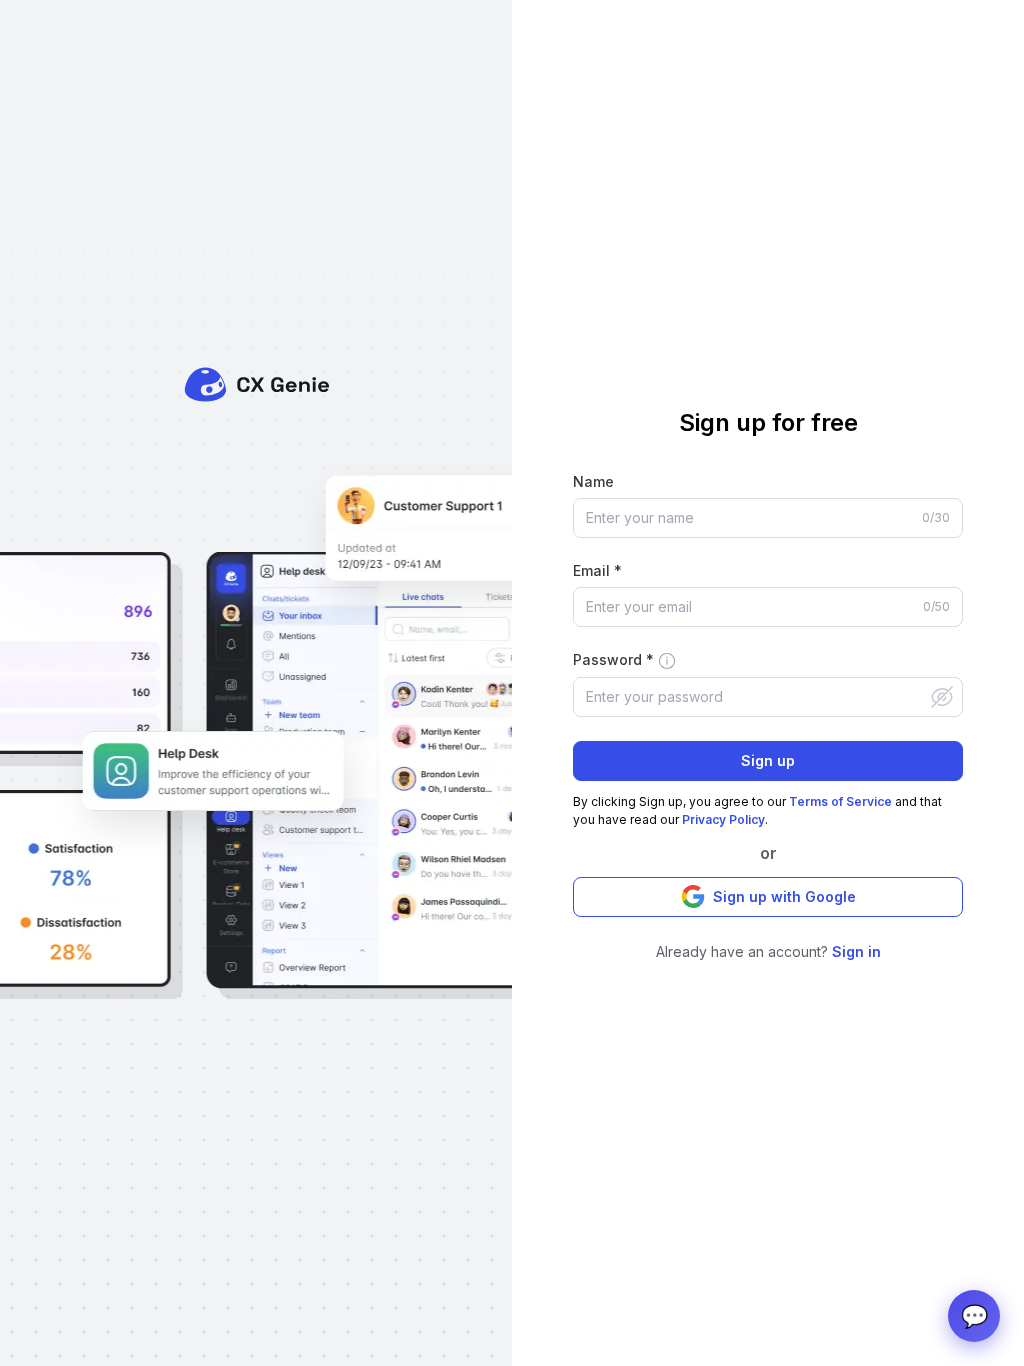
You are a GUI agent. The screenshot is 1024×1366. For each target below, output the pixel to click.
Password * (613, 659)
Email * (597, 570)
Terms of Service (840, 801)
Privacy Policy (723, 819)
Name (593, 481)
